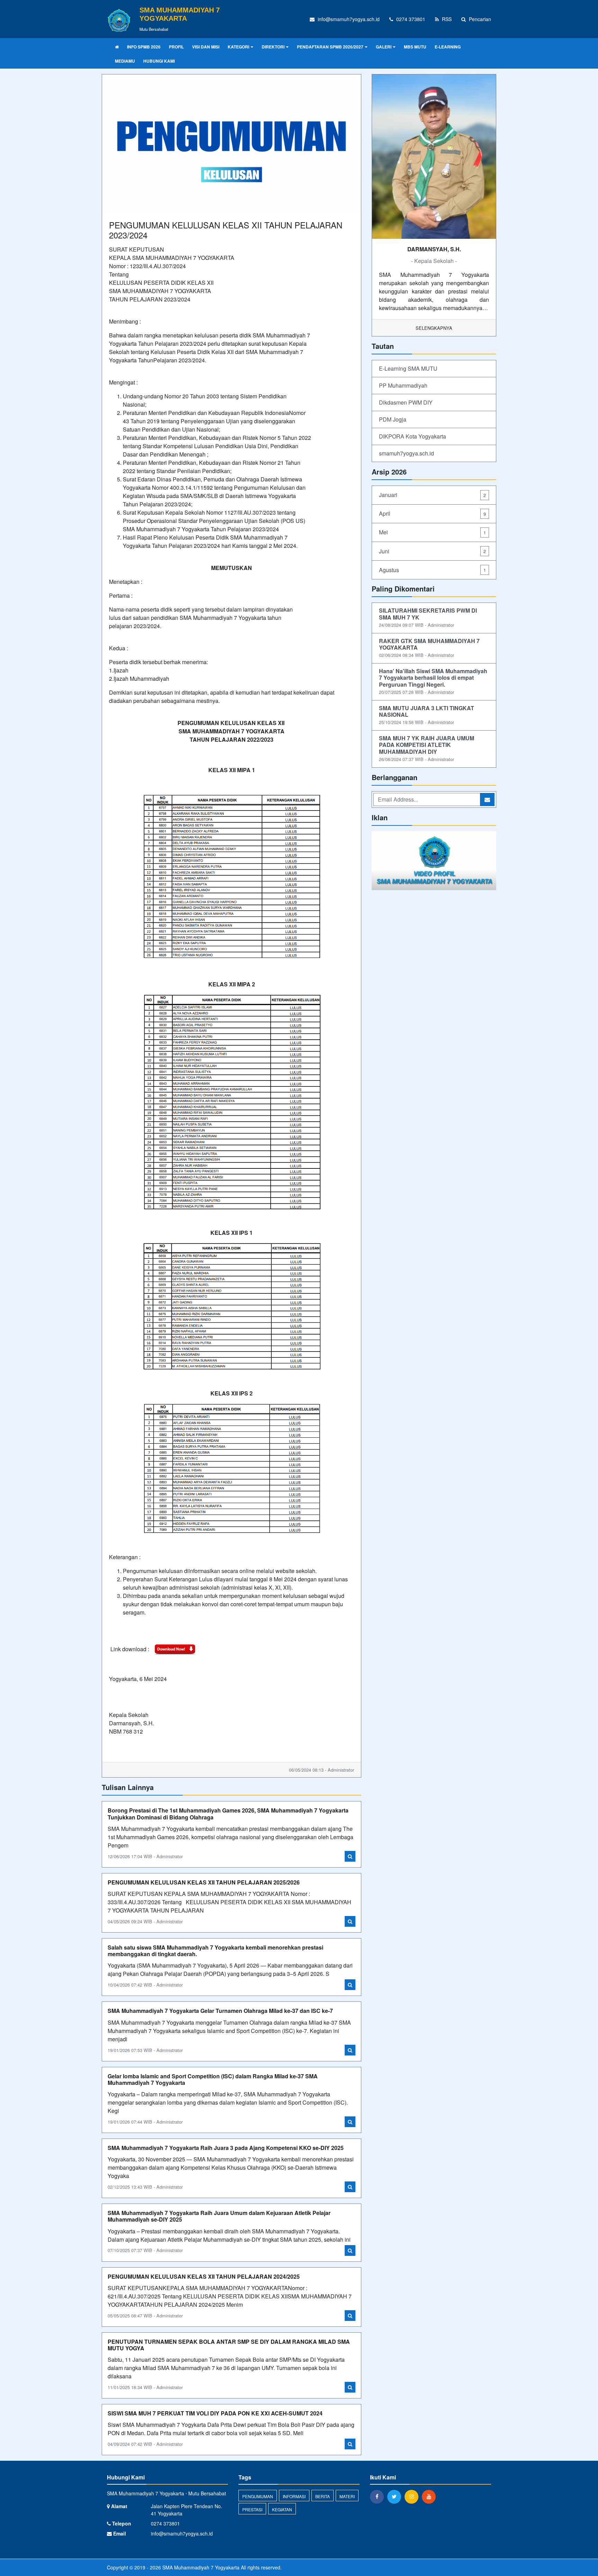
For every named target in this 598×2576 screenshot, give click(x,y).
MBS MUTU (415, 47)
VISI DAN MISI (206, 47)
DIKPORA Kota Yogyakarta (413, 436)
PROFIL (176, 47)
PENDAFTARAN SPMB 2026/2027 (330, 47)
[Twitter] (396, 2496)
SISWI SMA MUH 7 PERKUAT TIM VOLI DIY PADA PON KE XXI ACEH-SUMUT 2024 (215, 2413)
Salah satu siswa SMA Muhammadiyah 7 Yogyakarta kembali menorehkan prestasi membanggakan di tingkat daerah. (215, 1951)
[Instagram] (413, 2496)
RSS (446, 19)
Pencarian (479, 19)
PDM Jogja (393, 419)
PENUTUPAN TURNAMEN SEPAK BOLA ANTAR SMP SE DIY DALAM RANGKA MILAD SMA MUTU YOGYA (229, 2345)
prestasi (252, 2509)
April (432, 513)
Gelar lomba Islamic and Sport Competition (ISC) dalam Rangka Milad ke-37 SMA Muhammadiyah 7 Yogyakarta (213, 2079)
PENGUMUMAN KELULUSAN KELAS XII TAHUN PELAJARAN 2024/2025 (204, 2276)
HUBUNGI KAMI (159, 61)
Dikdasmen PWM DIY (406, 402)
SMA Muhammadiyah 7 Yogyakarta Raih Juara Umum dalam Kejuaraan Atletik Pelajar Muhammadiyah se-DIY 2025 (219, 2216)
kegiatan (282, 2509)
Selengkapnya (434, 328)
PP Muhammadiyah (403, 385)
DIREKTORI (273, 47)
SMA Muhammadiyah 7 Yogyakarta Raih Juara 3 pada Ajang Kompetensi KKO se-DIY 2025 (226, 2148)
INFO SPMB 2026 (144, 47)
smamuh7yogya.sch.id (406, 453)
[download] (175, 1649)
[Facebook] (379, 2496)
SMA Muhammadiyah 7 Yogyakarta (200, 2567)
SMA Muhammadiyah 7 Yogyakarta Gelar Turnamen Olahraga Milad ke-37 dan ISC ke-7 (220, 2011)
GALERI (384, 47)
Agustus (432, 570)
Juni (432, 551)
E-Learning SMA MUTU (408, 368)
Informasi (294, 2496)
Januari (432, 495)
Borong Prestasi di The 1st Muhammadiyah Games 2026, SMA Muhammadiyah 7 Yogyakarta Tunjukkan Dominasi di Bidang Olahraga (228, 1814)
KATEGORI (238, 47)
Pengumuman (258, 2496)
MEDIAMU (125, 61)
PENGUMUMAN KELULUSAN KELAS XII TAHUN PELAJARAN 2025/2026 (204, 1882)
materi (347, 2496)
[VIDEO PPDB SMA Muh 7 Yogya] (434, 861)
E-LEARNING (448, 47)
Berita (323, 2496)
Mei (432, 532)
